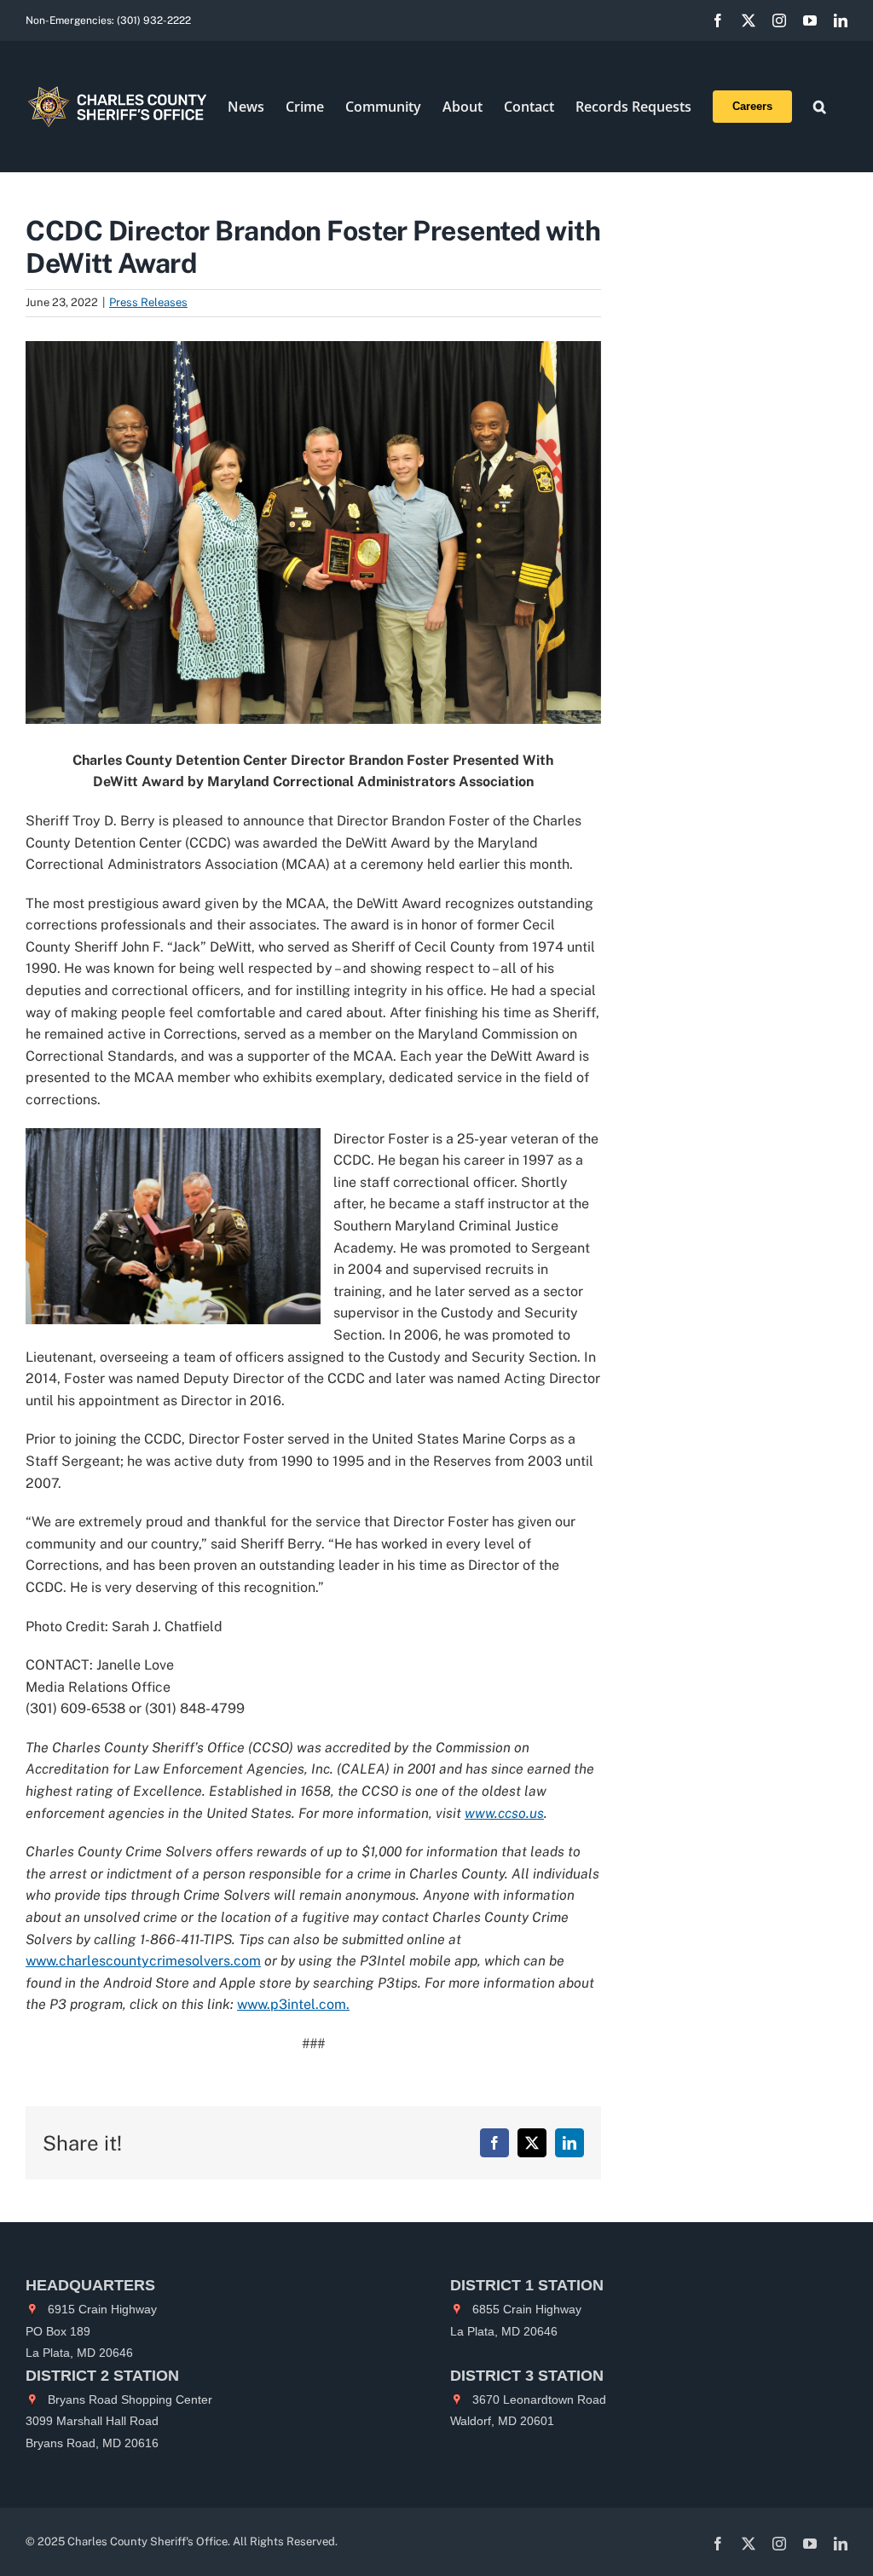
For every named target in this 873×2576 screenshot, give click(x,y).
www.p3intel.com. (293, 2004)
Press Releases (148, 302)
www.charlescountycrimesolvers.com (143, 1961)
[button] (820, 107)
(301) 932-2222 (154, 20)
